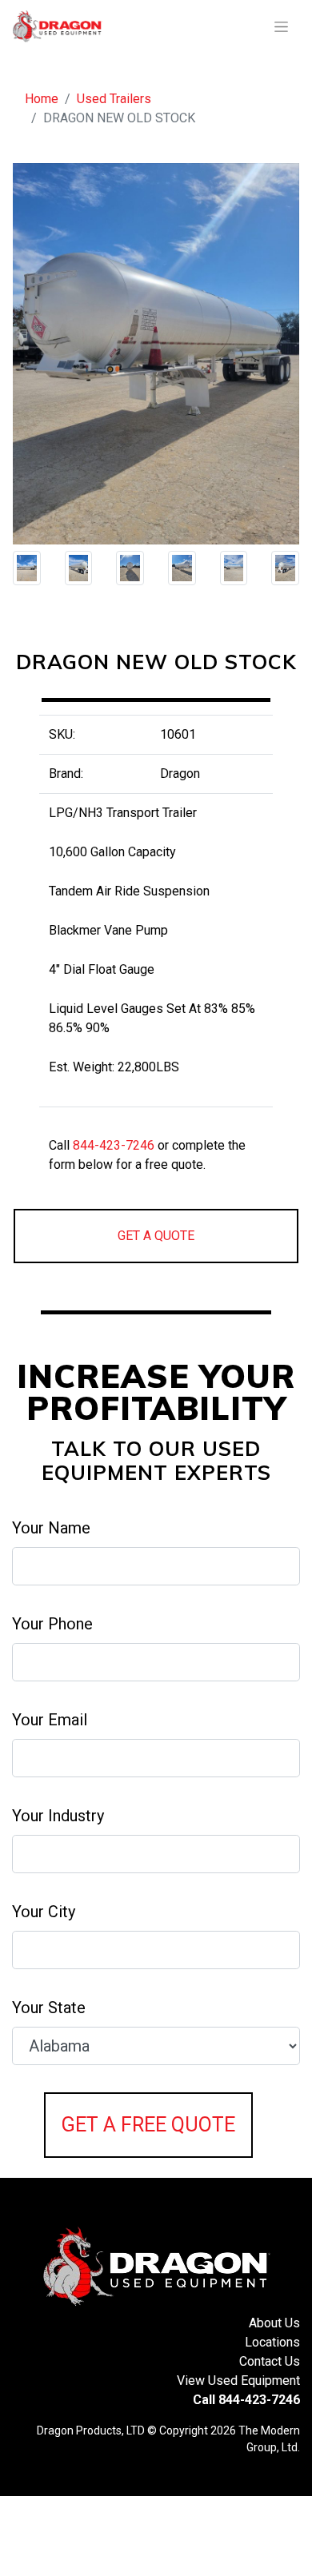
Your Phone (52, 1624)
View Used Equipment (238, 2381)
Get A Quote (156, 1236)
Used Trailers (114, 99)
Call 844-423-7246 (246, 2400)
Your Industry (58, 1816)
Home (42, 99)
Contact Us (270, 2361)
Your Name (51, 1528)
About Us (274, 2323)
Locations (272, 2342)
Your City (44, 1912)
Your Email (50, 1720)
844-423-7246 (114, 1145)
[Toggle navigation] (281, 27)
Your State (49, 2008)
